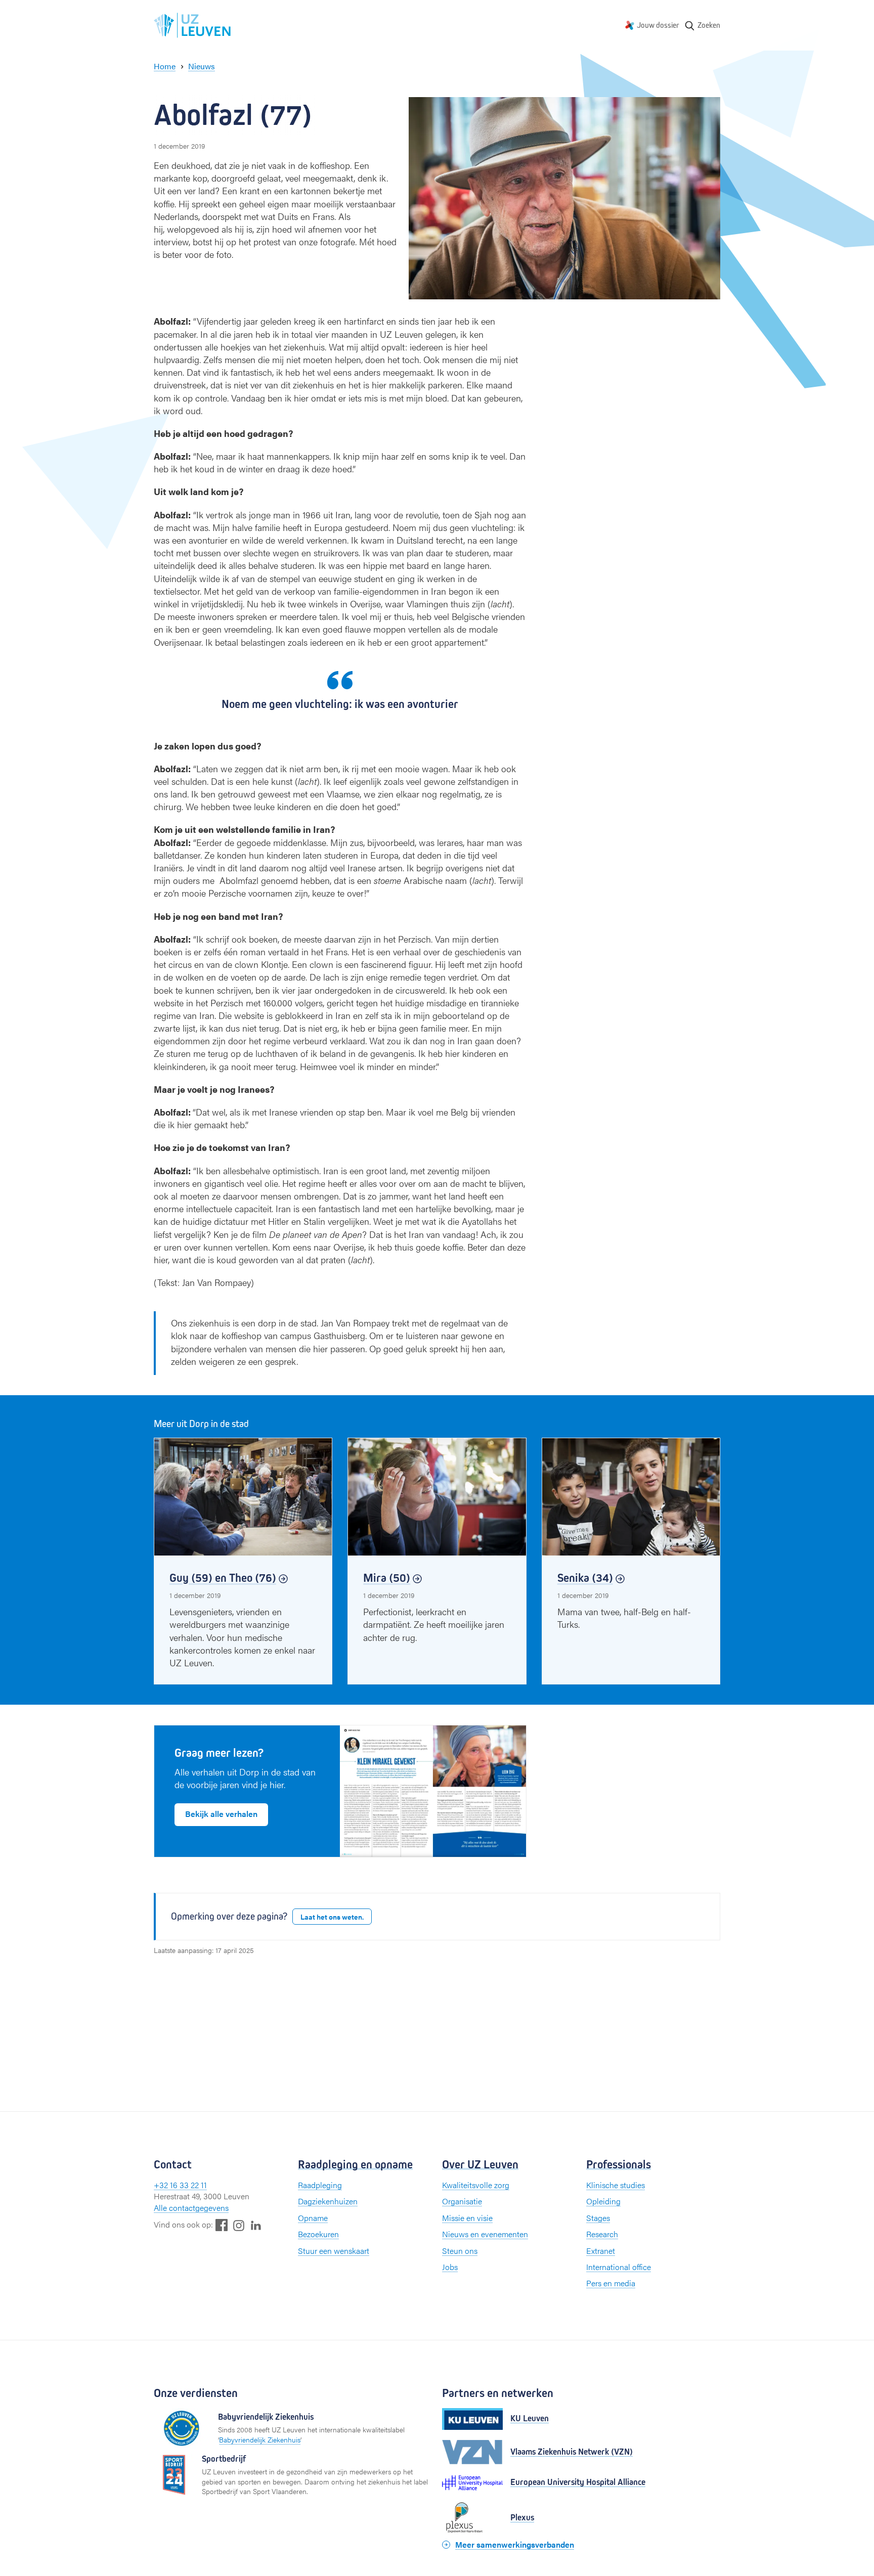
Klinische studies (616, 2185)
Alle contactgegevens (191, 2208)
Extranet (601, 2251)
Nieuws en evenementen (485, 2234)
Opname (313, 2218)
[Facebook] (222, 2225)
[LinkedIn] (256, 2225)
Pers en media (611, 2283)
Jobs (450, 2267)
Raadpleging (320, 2185)
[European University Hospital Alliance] (472, 2483)
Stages (598, 2218)
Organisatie (462, 2201)
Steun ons (460, 2251)
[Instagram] (239, 2225)
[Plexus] (472, 2518)
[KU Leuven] (472, 2419)
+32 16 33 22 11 (180, 2185)
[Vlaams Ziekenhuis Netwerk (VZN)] (472, 2452)
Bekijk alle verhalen (221, 1814)
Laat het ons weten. (332, 1917)
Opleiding (603, 2201)
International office (619, 2267)
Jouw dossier (658, 25)
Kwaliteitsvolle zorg (476, 2185)
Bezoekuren (318, 2234)
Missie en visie (467, 2218)
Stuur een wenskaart (334, 2251)
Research (602, 2234)
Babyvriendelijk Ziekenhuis (260, 2439)
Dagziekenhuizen (328, 2201)
